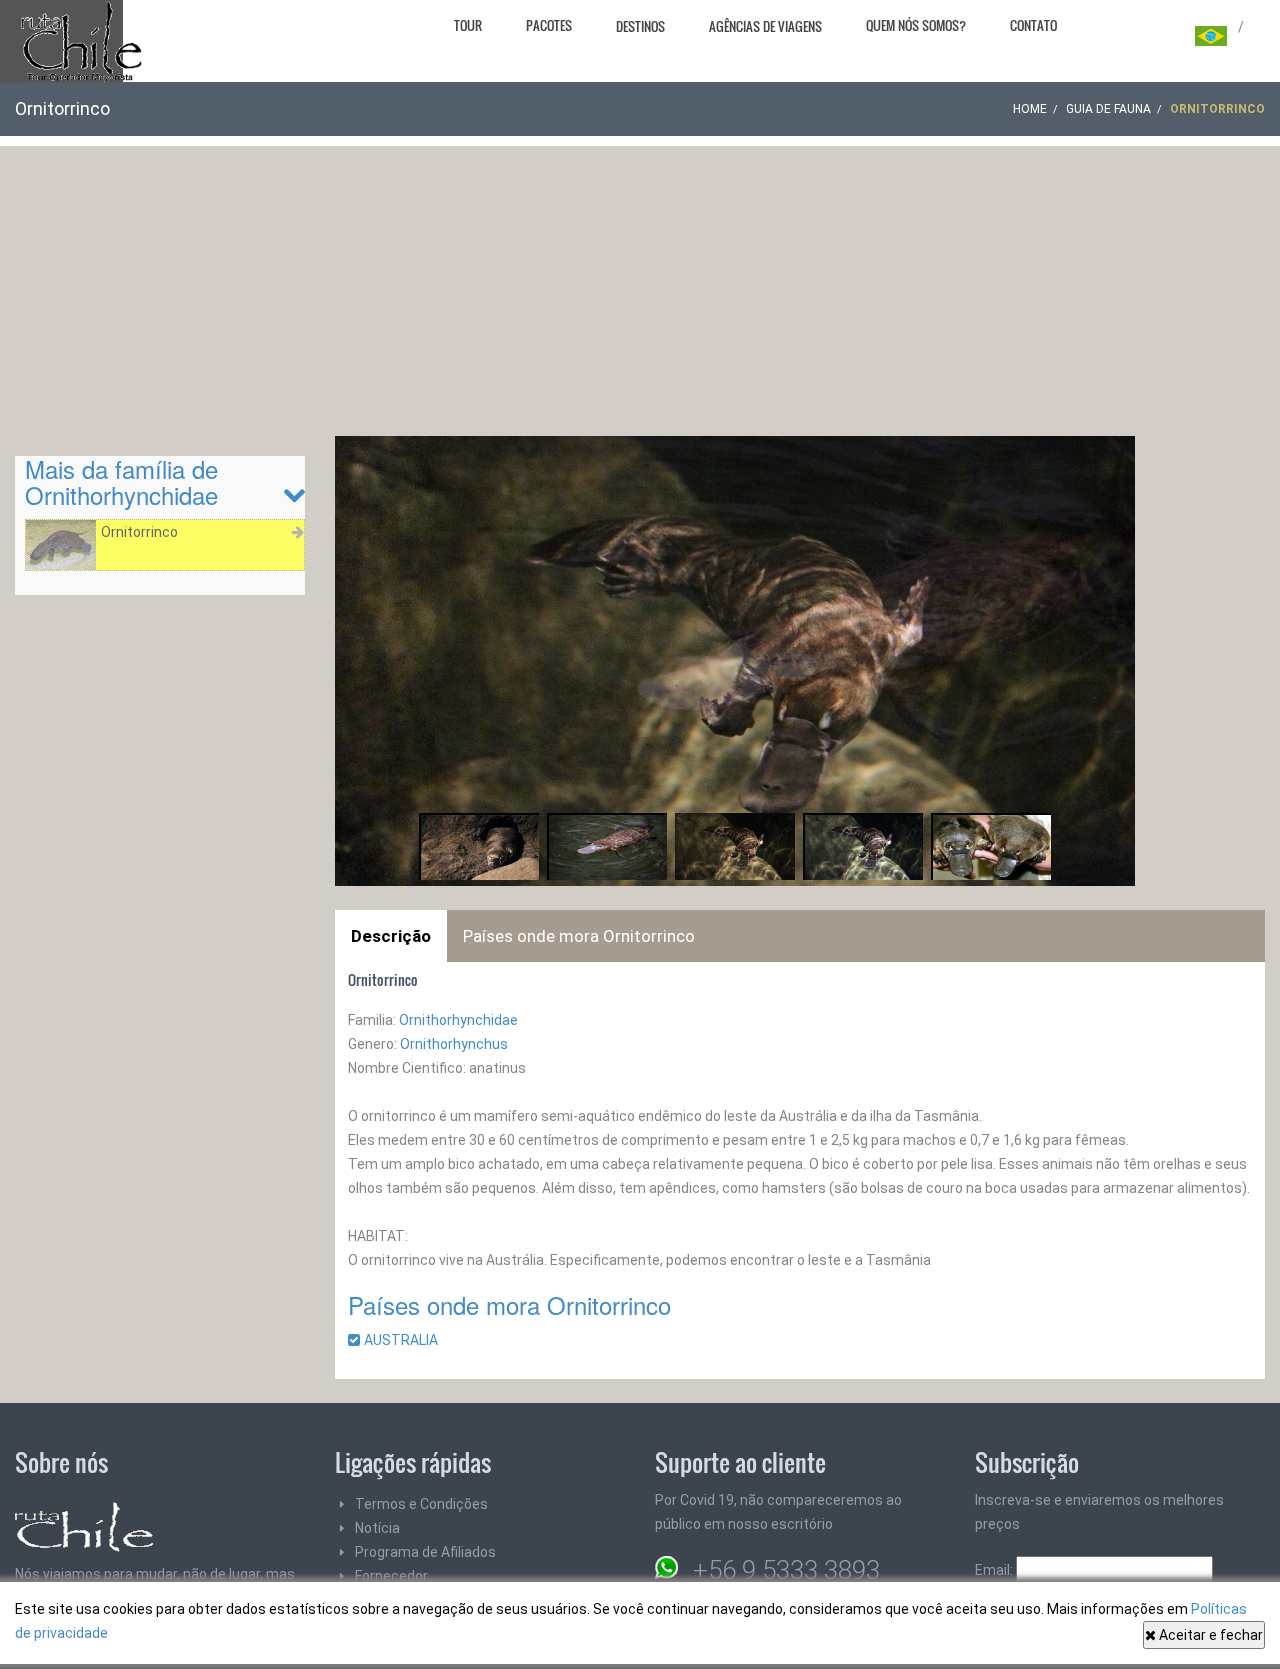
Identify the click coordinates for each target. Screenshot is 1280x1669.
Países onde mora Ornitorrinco (579, 936)
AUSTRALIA (407, 1340)
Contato (1033, 25)
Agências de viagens (765, 26)
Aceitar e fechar (1209, 1635)
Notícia (377, 1528)
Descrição (391, 936)
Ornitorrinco (139, 532)
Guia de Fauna (1108, 109)
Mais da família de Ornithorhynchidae (121, 481)
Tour (468, 25)
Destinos (640, 26)
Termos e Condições (421, 1504)
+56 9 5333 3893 (786, 1570)
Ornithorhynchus (454, 1044)
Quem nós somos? (916, 25)
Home (1030, 109)
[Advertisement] (640, 286)
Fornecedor (391, 1576)
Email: (995, 1570)
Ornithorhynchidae (458, 1020)
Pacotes (549, 25)
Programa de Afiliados (425, 1552)
